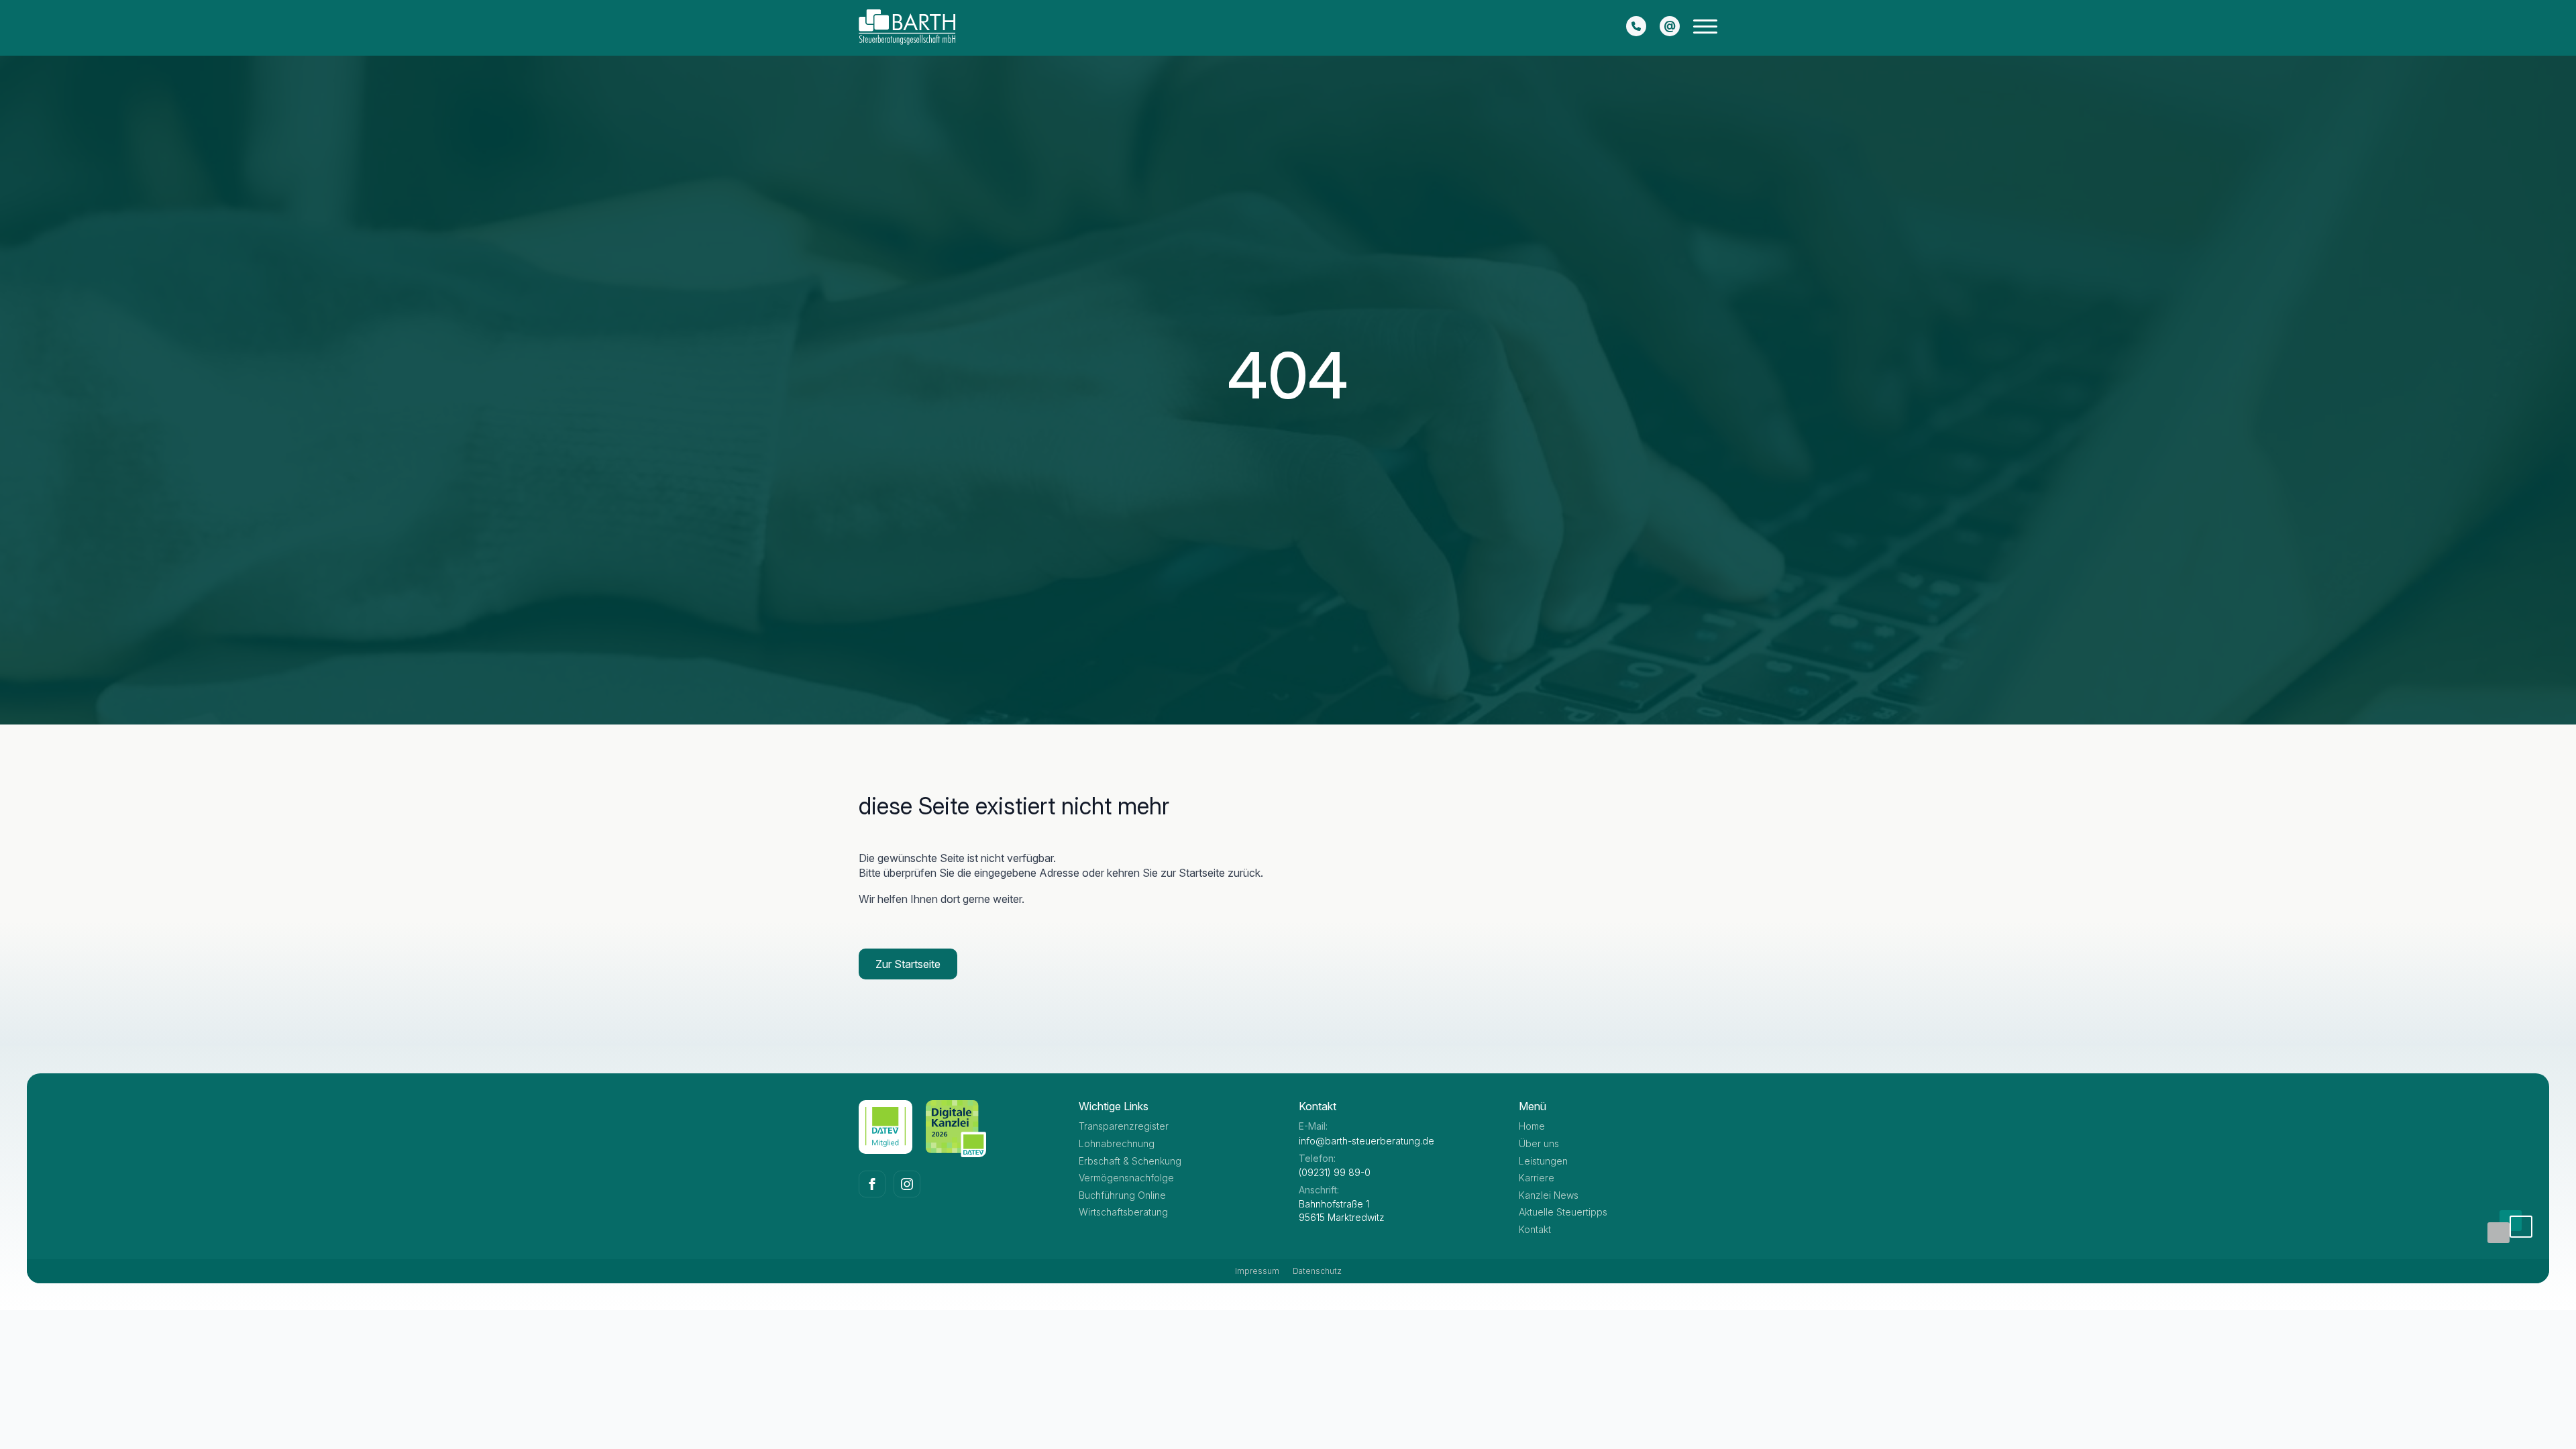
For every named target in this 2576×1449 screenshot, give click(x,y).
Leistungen (1543, 1161)
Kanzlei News (1549, 1195)
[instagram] (907, 1184)
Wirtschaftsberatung (1123, 1212)
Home (1532, 1126)
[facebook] (872, 1184)
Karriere (1537, 1178)
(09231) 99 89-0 (1335, 1172)
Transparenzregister (1124, 1126)
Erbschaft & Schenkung (1130, 1161)
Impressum (1257, 1271)
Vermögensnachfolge (1126, 1178)
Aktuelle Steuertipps (1563, 1212)
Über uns (1539, 1143)
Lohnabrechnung (1117, 1143)
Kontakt (1535, 1229)
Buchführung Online (1122, 1195)
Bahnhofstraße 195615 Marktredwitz (1342, 1211)
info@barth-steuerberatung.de (1366, 1141)
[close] (1705, 29)
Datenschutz (1317, 1271)
